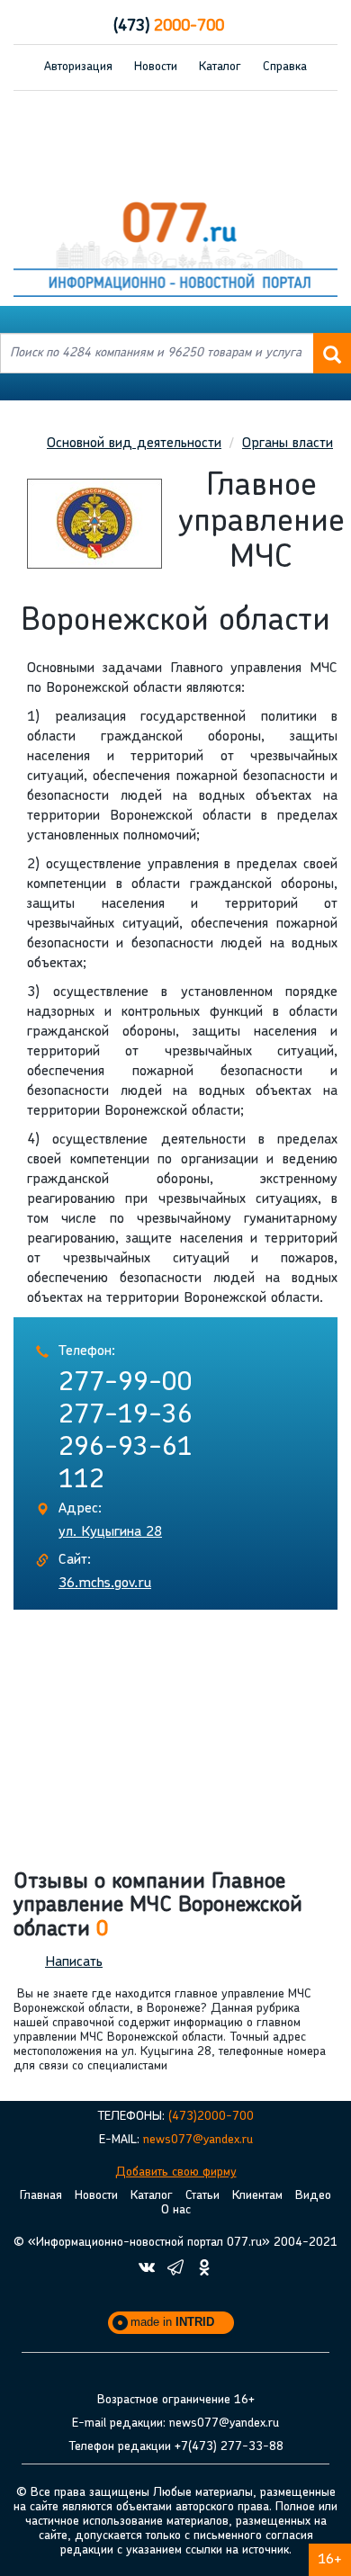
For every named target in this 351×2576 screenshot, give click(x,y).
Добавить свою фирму (176, 2172)
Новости (156, 67)
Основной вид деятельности (134, 444)
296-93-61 (126, 1448)
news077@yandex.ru (198, 2140)
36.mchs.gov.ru (105, 1584)
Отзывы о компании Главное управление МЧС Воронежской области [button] (158, 1906)
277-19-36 (126, 1416)
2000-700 (169, 27)
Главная (41, 2196)
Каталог (220, 67)
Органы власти (288, 444)
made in (172, 2322)
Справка (285, 67)
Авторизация (78, 67)
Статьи (202, 2196)
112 (81, 1481)
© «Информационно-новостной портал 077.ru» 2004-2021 (175, 2243)
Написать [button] (74, 1962)
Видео (313, 2196)
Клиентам (257, 2196)
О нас (176, 2210)
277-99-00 (126, 1383)
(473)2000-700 (211, 2117)
